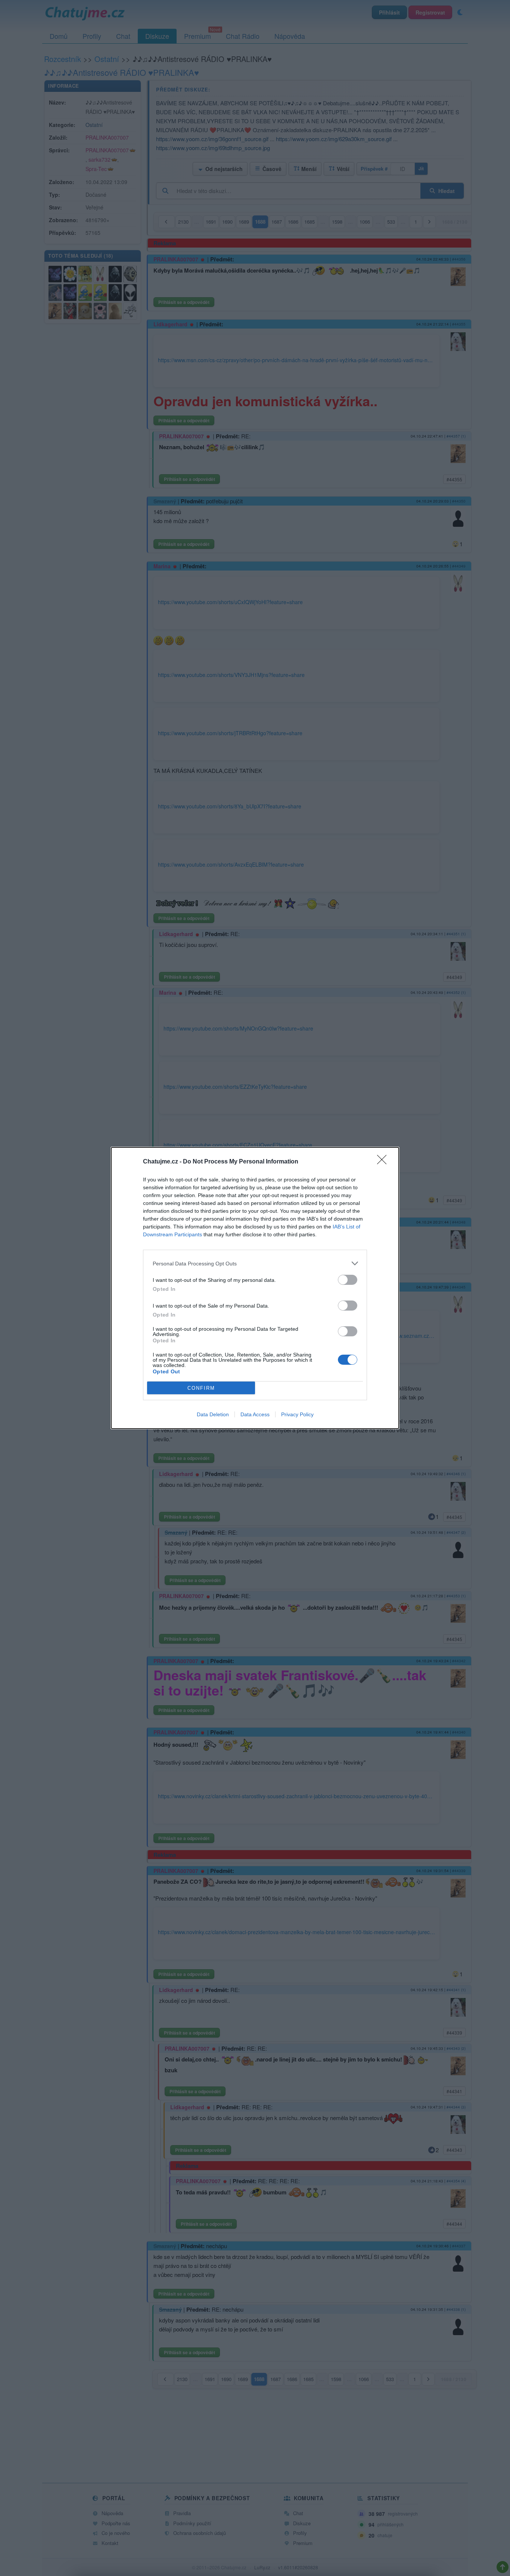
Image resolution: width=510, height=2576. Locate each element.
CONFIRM (201, 1388)
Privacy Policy (297, 1414)
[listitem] (255, 1263)
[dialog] (255, 1288)
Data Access (255, 1414)
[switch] (348, 1280)
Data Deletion (213, 1414)
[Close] (384, 1162)
